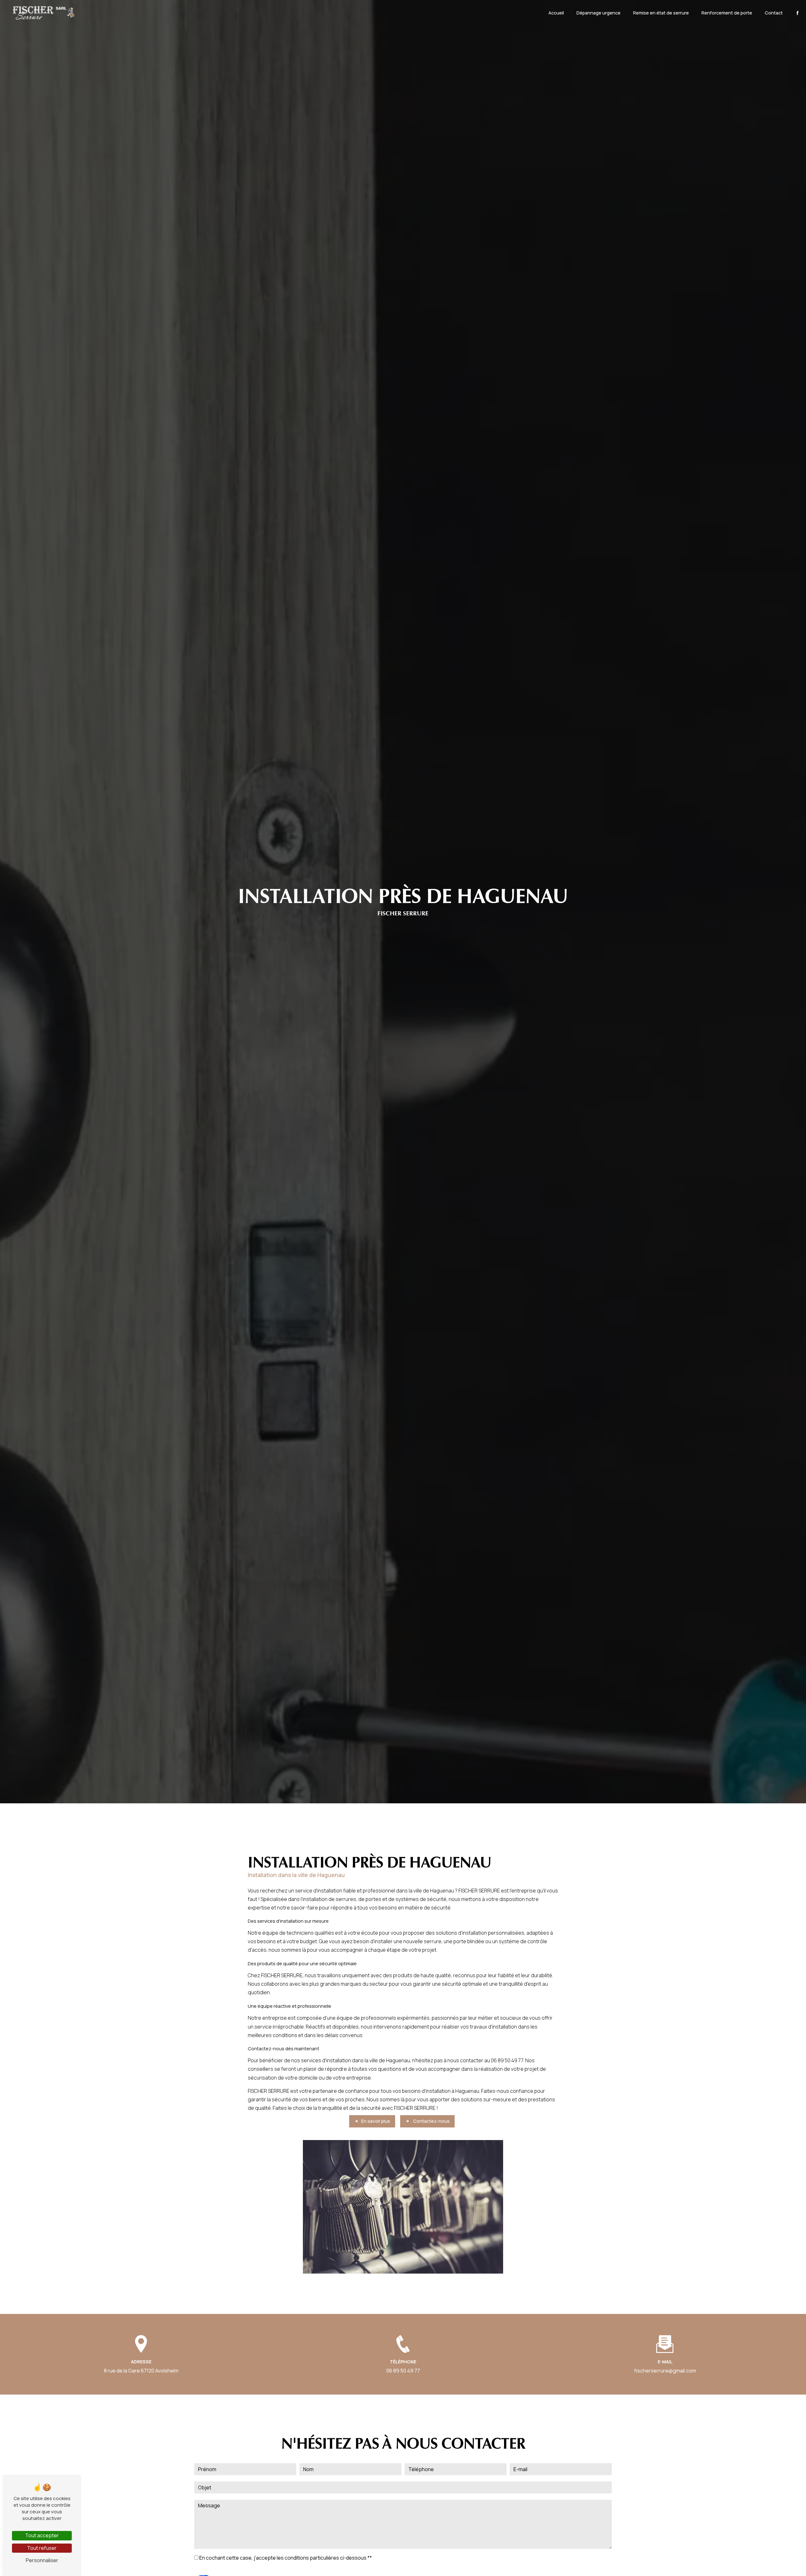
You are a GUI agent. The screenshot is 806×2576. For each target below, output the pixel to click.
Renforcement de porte (727, 13)
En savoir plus (376, 2121)
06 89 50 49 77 (403, 2371)
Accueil (556, 13)
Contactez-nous (431, 2121)
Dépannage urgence (599, 13)
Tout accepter (42, 2535)
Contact (774, 13)
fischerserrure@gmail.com (665, 2371)
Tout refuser (42, 2548)
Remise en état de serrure (661, 13)
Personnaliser (42, 2560)
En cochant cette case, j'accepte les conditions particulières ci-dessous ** (286, 2558)
